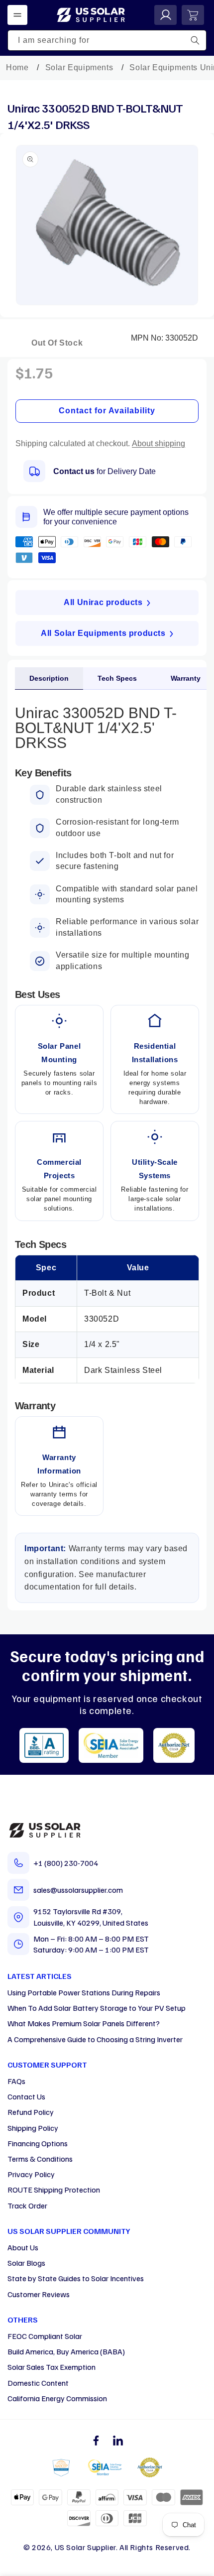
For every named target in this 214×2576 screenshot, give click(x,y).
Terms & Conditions (40, 2159)
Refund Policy (31, 2112)
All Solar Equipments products (103, 633)
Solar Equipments (79, 67)
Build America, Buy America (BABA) (66, 2351)
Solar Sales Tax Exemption (52, 2367)
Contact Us (26, 2096)
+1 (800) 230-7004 (66, 1863)
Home (17, 67)
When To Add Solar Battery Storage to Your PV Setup (97, 2008)
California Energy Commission (57, 2398)
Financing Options (38, 2143)
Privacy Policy (31, 2174)
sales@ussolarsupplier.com (78, 1890)
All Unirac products (103, 602)
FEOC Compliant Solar (45, 2336)
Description (49, 678)
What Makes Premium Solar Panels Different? (84, 2023)
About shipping (159, 443)
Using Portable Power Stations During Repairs (84, 1992)
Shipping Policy (33, 2128)
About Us (23, 2247)
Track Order (27, 2206)
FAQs (16, 2081)
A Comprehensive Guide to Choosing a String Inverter (95, 2039)
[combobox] (107, 40)
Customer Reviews (39, 2294)
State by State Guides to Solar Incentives (76, 2278)
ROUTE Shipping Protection (54, 2190)
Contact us (74, 471)
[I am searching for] (195, 40)
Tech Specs (117, 678)
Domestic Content (38, 2383)
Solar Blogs (26, 2263)
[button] (17, 15)
